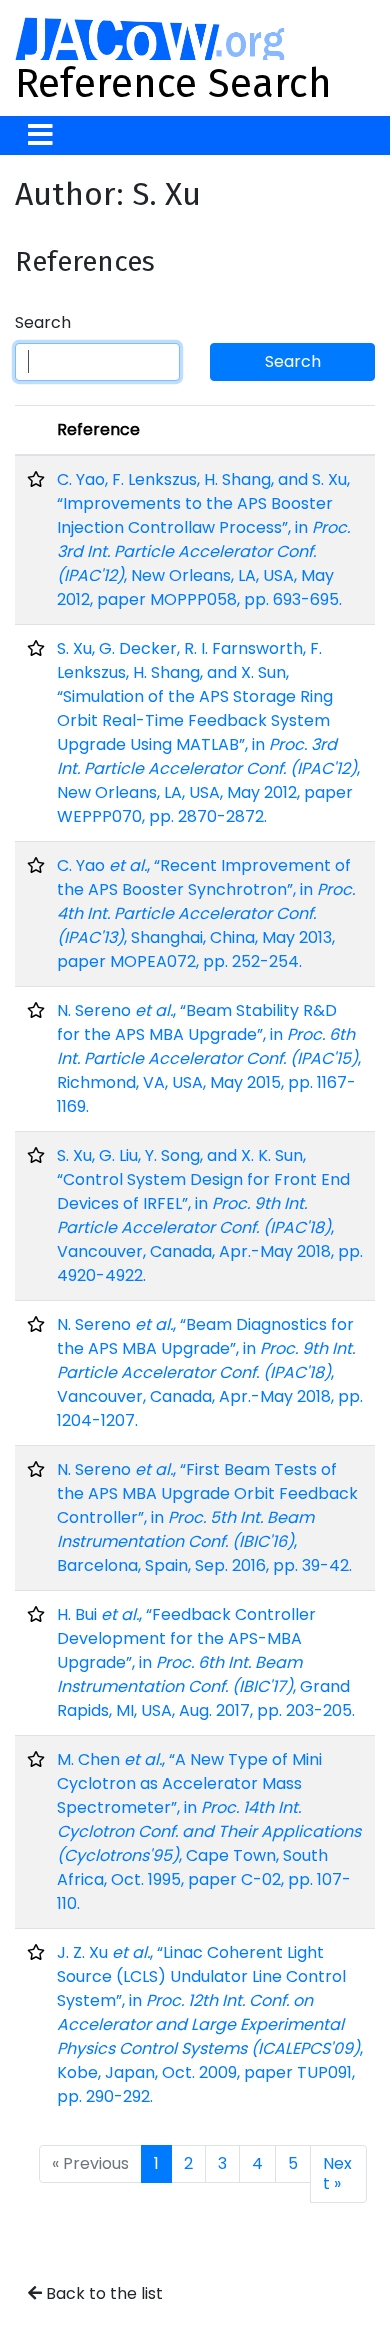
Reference (98, 429)
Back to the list (102, 2293)
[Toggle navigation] (40, 135)
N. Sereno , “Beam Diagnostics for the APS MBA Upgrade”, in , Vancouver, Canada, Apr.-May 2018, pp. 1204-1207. (210, 1372)
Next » (337, 2173)
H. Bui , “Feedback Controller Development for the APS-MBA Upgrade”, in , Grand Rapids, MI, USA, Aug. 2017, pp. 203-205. (206, 1662)
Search (43, 322)
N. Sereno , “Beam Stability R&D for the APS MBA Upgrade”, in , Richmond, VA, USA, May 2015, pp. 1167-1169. (209, 1058)
